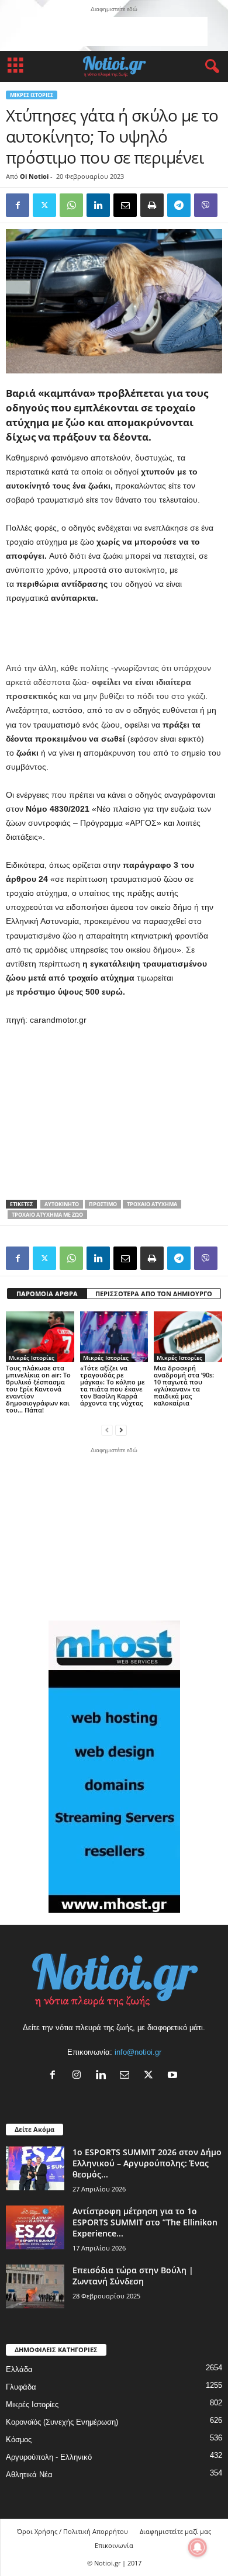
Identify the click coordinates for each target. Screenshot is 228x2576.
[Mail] (127, 2076)
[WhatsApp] (71, 205)
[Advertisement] (114, 32)
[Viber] (206, 205)
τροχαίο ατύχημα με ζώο (47, 1215)
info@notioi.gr (138, 2052)
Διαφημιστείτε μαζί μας (175, 2531)
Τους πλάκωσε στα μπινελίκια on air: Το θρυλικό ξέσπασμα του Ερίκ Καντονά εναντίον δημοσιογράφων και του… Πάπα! (38, 1389)
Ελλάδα (19, 2369)
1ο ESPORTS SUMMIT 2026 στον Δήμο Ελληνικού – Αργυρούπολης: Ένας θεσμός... (147, 2163)
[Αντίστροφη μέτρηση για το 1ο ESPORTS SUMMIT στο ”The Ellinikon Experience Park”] (35, 2227)
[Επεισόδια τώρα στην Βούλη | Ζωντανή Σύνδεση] (35, 2286)
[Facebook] (18, 205)
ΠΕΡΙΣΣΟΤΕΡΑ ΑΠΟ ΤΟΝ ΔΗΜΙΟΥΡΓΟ (154, 1294)
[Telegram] (179, 205)
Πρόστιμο (103, 1204)
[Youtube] (174, 2076)
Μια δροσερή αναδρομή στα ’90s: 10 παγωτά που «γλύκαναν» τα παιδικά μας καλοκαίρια (184, 1385)
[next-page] (121, 1430)
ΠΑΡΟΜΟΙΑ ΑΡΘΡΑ (47, 1294)
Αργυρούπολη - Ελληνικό (49, 2457)
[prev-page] (107, 1430)
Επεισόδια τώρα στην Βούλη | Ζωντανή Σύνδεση (133, 2276)
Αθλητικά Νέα (29, 2475)
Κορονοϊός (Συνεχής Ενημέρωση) (62, 2422)
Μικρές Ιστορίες (32, 95)
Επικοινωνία (114, 2545)
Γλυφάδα (21, 2387)
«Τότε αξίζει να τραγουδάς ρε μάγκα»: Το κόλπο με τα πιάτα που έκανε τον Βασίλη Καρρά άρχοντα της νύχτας (113, 1385)
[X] (151, 2076)
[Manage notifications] (198, 2547)
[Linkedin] (98, 205)
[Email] (125, 205)
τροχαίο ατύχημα (152, 1204)
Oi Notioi (34, 176)
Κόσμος (19, 2440)
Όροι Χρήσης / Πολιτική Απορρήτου (72, 2531)
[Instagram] (79, 2076)
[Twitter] (44, 205)
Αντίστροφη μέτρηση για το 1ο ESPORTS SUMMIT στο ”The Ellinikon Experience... (145, 2222)
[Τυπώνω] (152, 205)
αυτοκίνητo (62, 1204)
